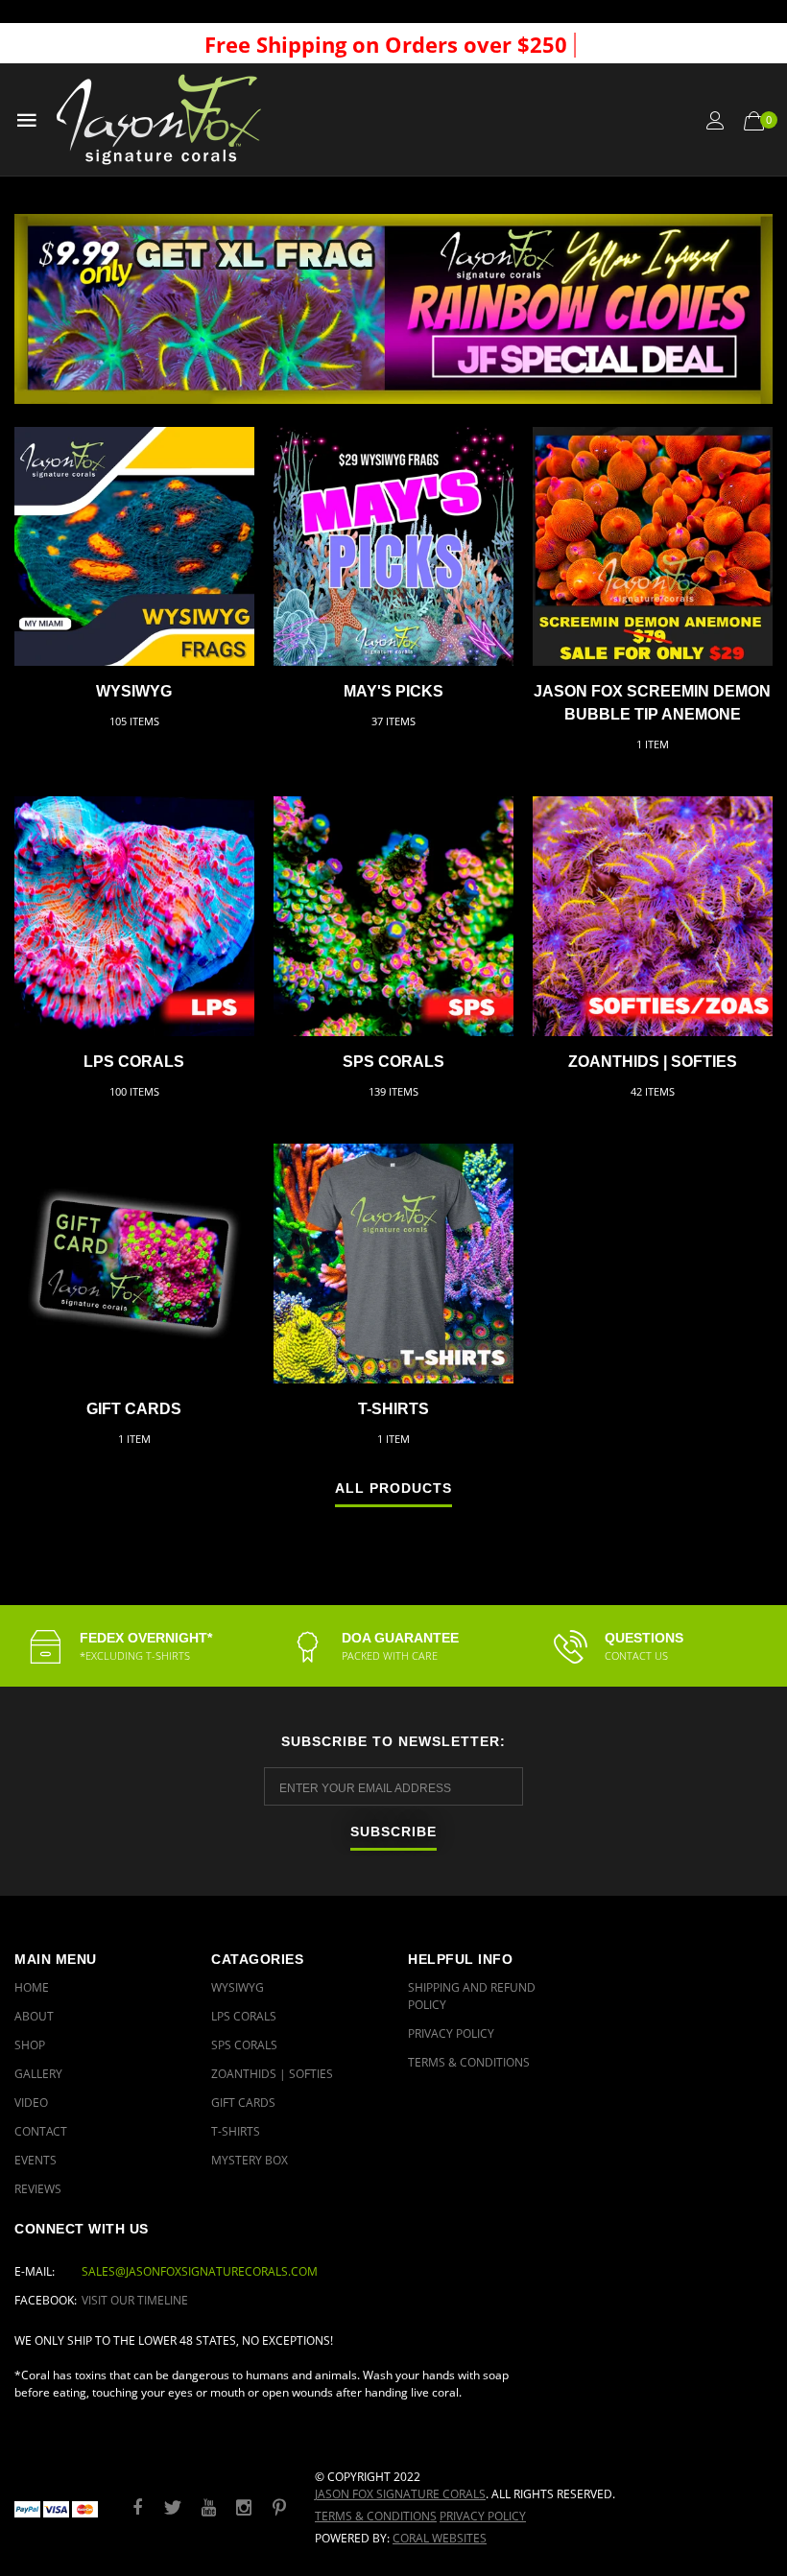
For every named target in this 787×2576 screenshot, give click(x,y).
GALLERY (38, 2074)
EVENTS (36, 2160)
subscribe (393, 1832)
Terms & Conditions (469, 2062)
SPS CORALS (393, 1062)
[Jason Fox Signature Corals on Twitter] (173, 2508)
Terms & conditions (376, 2516)
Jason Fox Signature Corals (400, 2494)
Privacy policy (483, 2516)
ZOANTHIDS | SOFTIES (653, 1062)
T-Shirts (393, 1409)
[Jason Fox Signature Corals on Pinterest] (279, 2508)
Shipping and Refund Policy (472, 1996)
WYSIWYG (134, 691)
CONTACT (41, 2131)
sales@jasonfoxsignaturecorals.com (200, 2271)
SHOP (30, 2045)
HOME (32, 1987)
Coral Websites (440, 2538)
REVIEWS (38, 2189)
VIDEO (31, 2103)
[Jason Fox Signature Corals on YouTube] (208, 2508)
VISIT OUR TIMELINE (135, 2300)
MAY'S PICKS (393, 691)
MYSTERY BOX (250, 2160)
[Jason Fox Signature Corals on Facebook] (137, 2508)
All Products (393, 1489)
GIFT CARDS (134, 1409)
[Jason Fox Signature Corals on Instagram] (244, 2508)
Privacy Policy (451, 2033)
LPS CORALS (134, 1062)
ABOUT (34, 2016)
